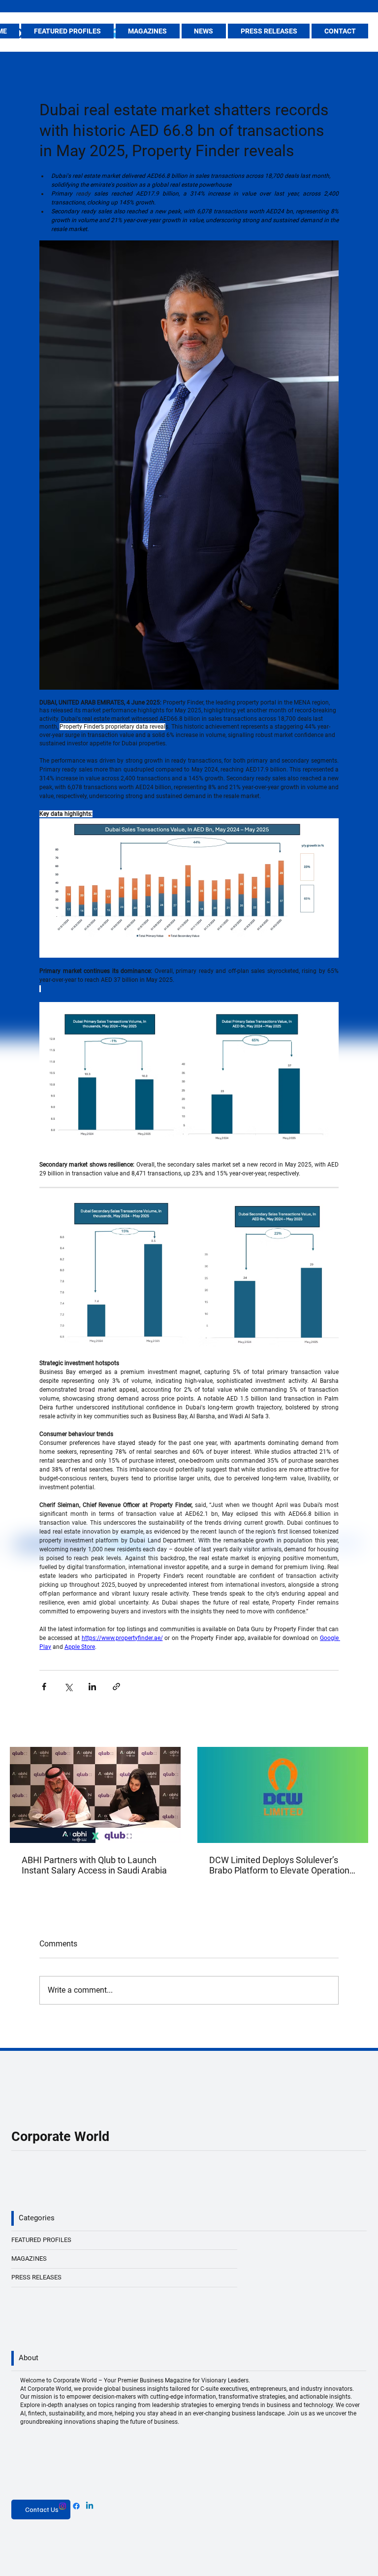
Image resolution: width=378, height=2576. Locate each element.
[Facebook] (76, 2506)
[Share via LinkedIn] (92, 1687)
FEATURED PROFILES (41, 2240)
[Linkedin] (90, 2506)
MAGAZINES (29, 2258)
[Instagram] (63, 2506)
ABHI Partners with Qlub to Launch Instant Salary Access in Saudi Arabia (94, 1865)
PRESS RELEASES (36, 2277)
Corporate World (60, 2136)
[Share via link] (116, 1687)
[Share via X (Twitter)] (68, 1687)
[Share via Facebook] (44, 1687)
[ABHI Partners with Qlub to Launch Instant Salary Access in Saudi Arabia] (95, 1795)
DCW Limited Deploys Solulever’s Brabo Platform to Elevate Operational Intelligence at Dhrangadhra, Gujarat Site (283, 1865)
